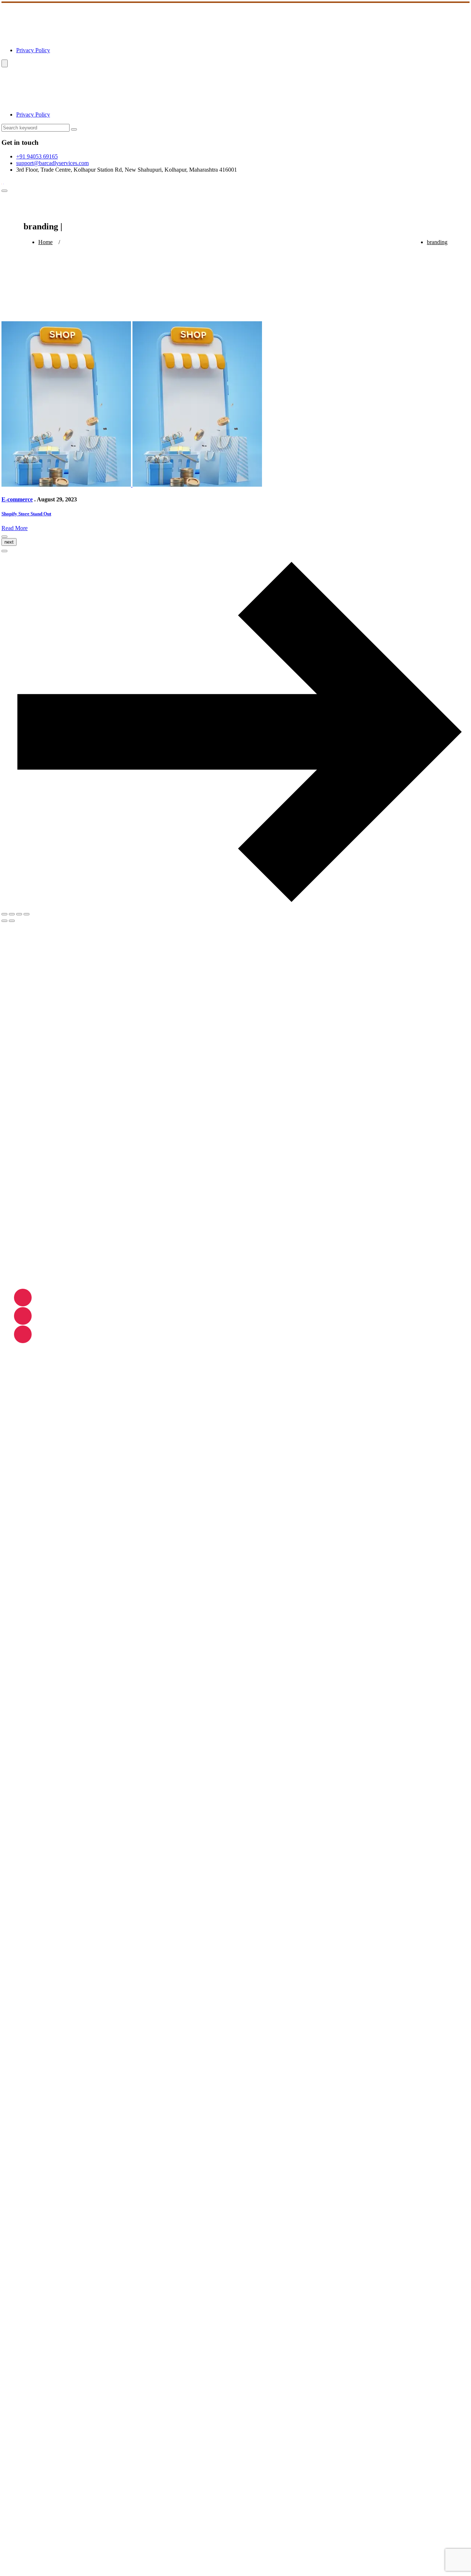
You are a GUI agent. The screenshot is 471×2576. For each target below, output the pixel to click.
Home (45, 242)
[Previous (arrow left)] (4, 921)
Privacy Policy (33, 50)
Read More (15, 528)
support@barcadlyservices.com (52, 163)
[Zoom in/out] (4, 914)
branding (437, 242)
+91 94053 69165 (37, 156)
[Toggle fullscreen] (12, 914)
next (9, 542)
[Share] (19, 914)
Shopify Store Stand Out (26, 514)
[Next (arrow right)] (12, 921)
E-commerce (17, 499)
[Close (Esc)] (26, 914)
